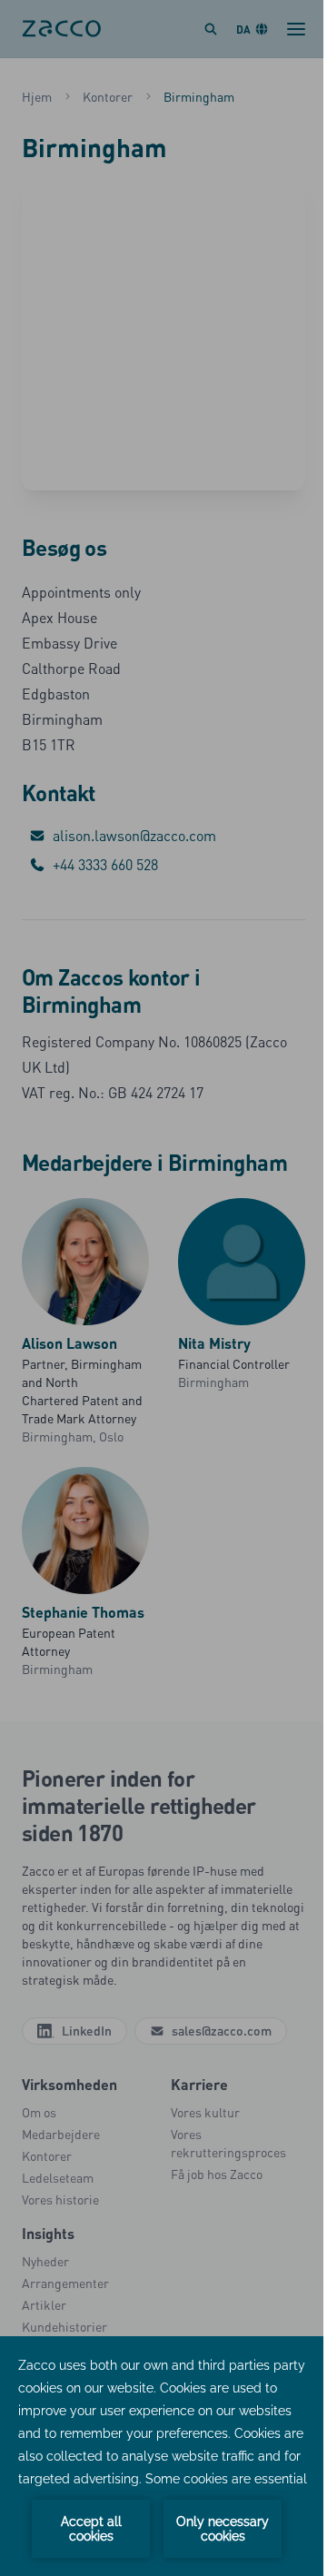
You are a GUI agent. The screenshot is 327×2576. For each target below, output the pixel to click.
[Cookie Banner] (163, 2456)
